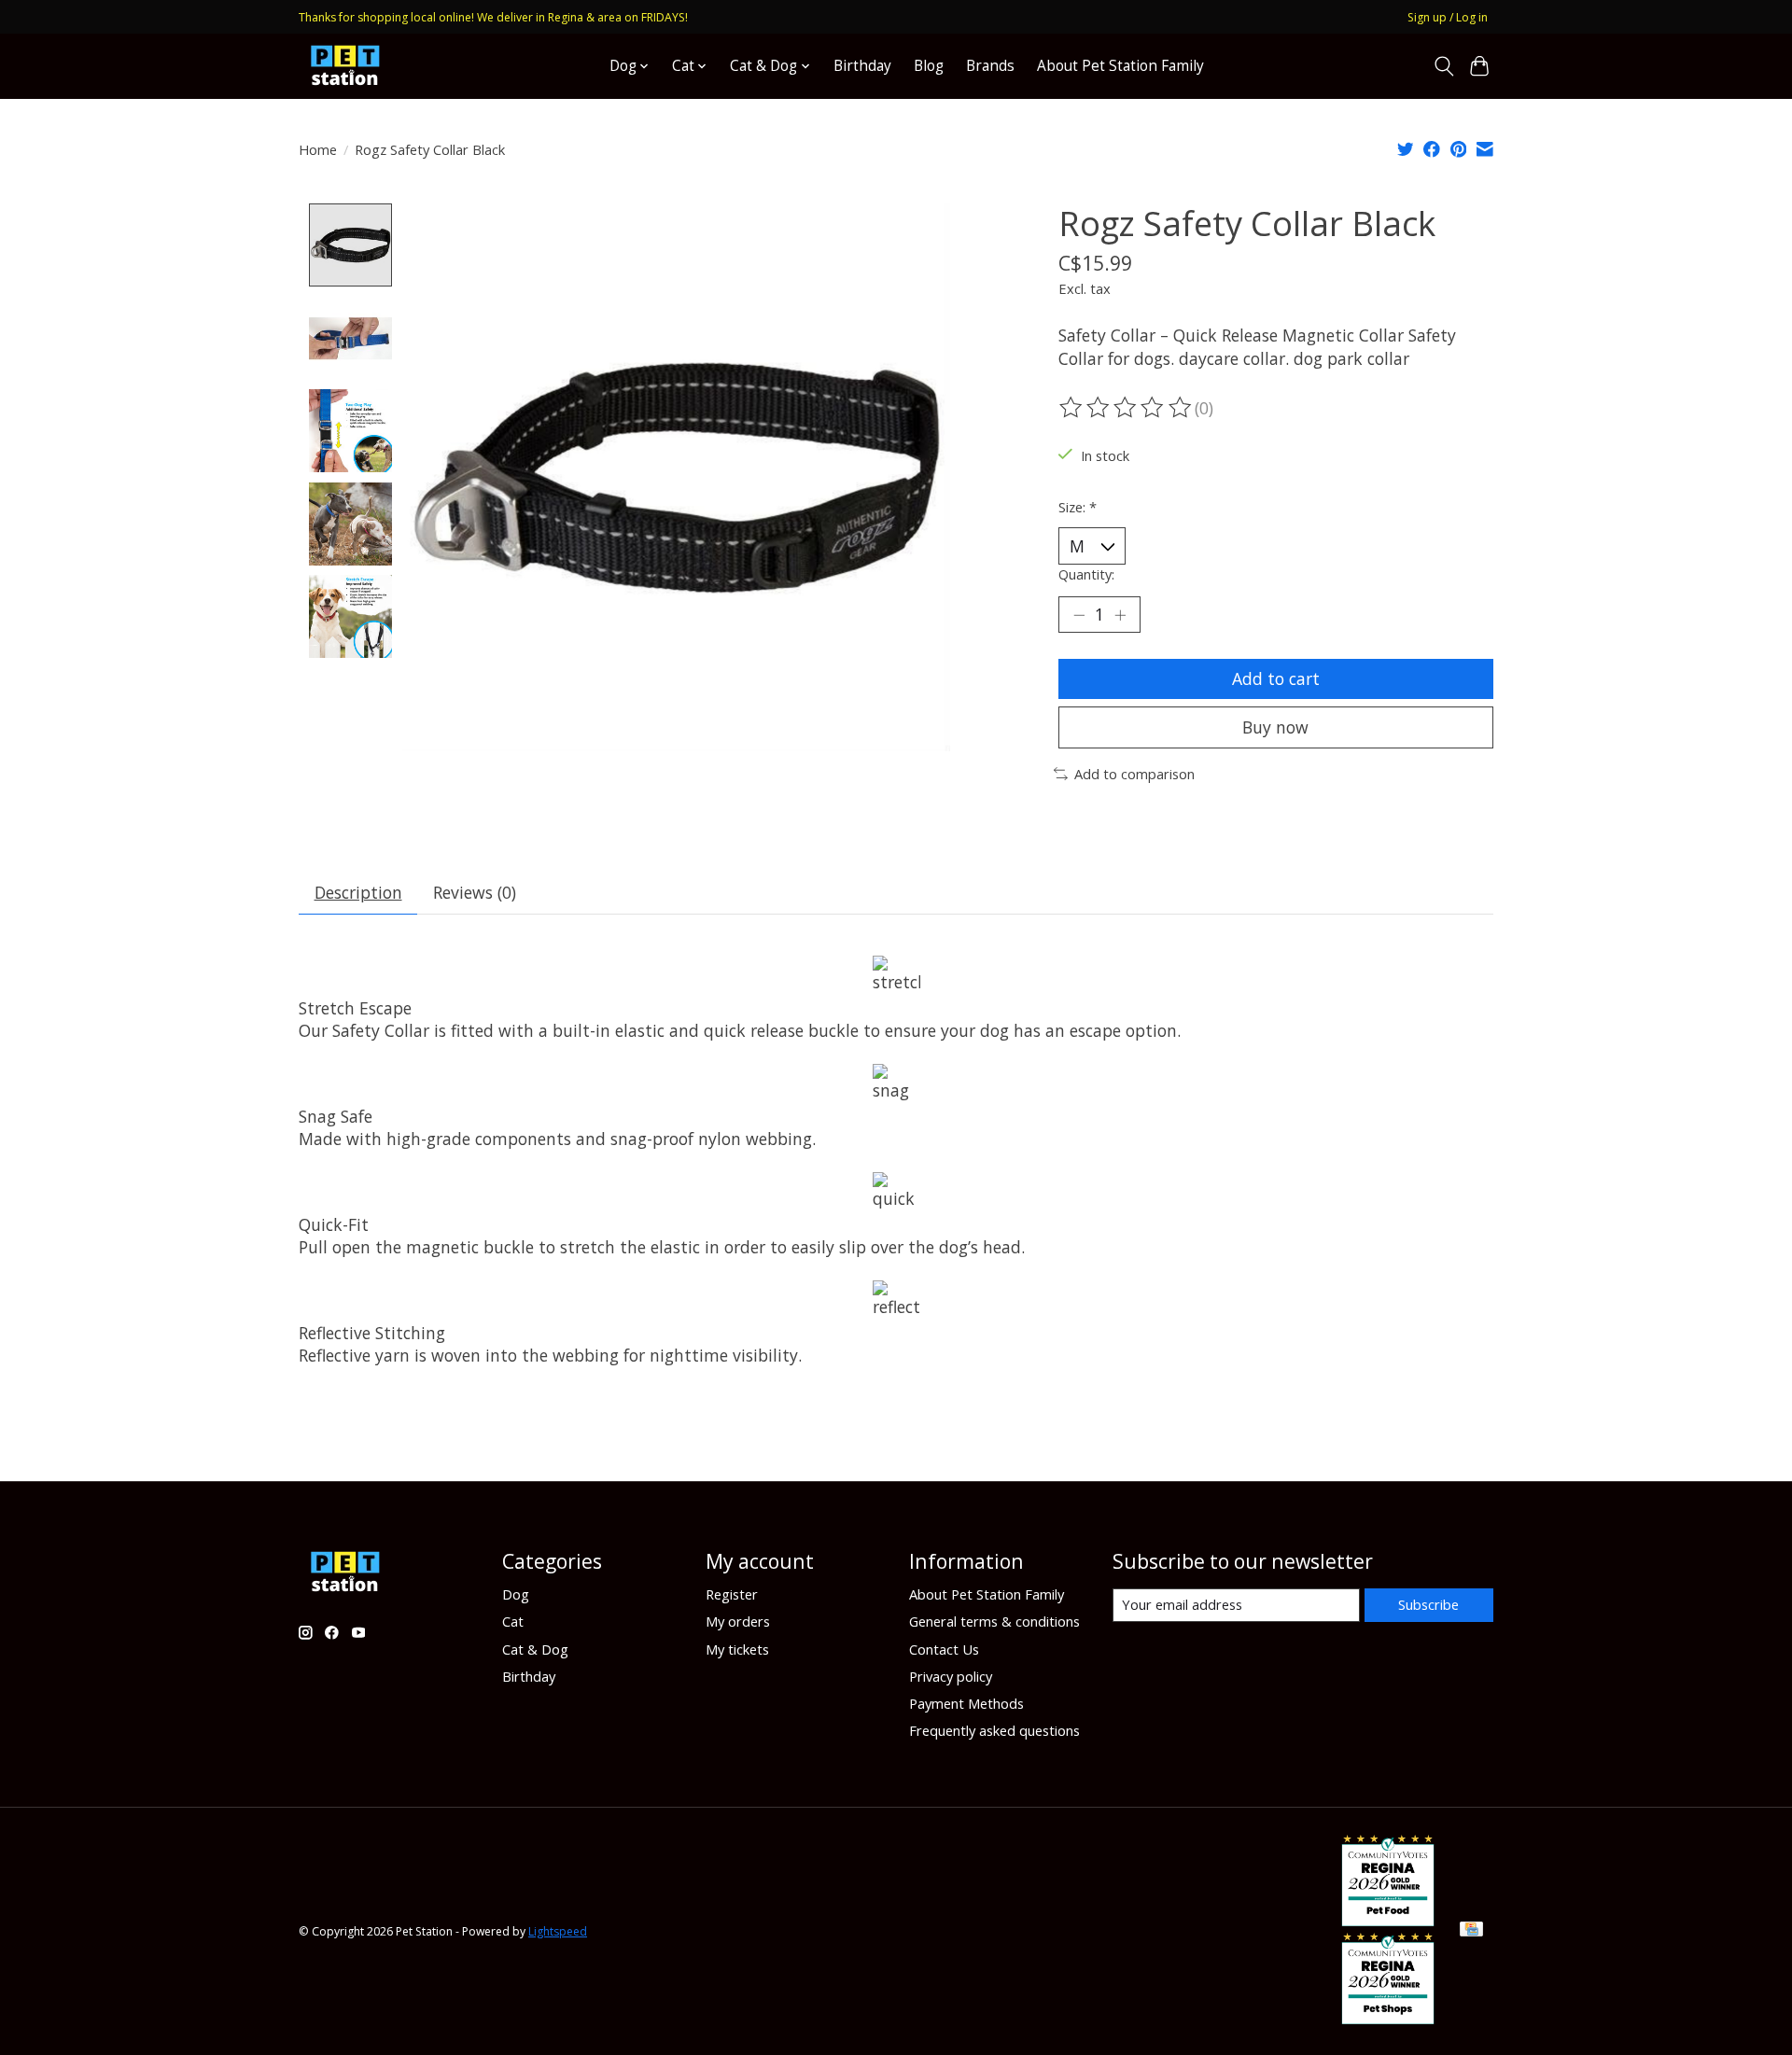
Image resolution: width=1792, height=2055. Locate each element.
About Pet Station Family (1120, 66)
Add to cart (1276, 678)
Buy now (1275, 727)
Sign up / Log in (1448, 17)
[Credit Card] (1471, 1931)
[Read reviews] (1127, 408)
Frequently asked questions (994, 1730)
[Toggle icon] (1443, 66)
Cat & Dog (535, 1649)
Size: (1078, 507)
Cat (513, 1621)
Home (318, 149)
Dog (516, 1594)
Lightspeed (558, 1931)
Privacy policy (951, 1676)
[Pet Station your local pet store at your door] (345, 66)
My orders (738, 1621)
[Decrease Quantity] (1079, 614)
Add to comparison (1134, 774)
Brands (990, 66)
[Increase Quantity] (1120, 614)
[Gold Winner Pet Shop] (1388, 2018)
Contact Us (944, 1649)
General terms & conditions (994, 1621)
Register (732, 1594)
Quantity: (1086, 574)
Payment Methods (966, 1703)
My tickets (737, 1649)
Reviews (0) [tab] (475, 892)
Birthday (862, 66)
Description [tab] (358, 892)
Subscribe (1428, 1604)
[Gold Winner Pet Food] (1388, 1920)
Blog (929, 66)
